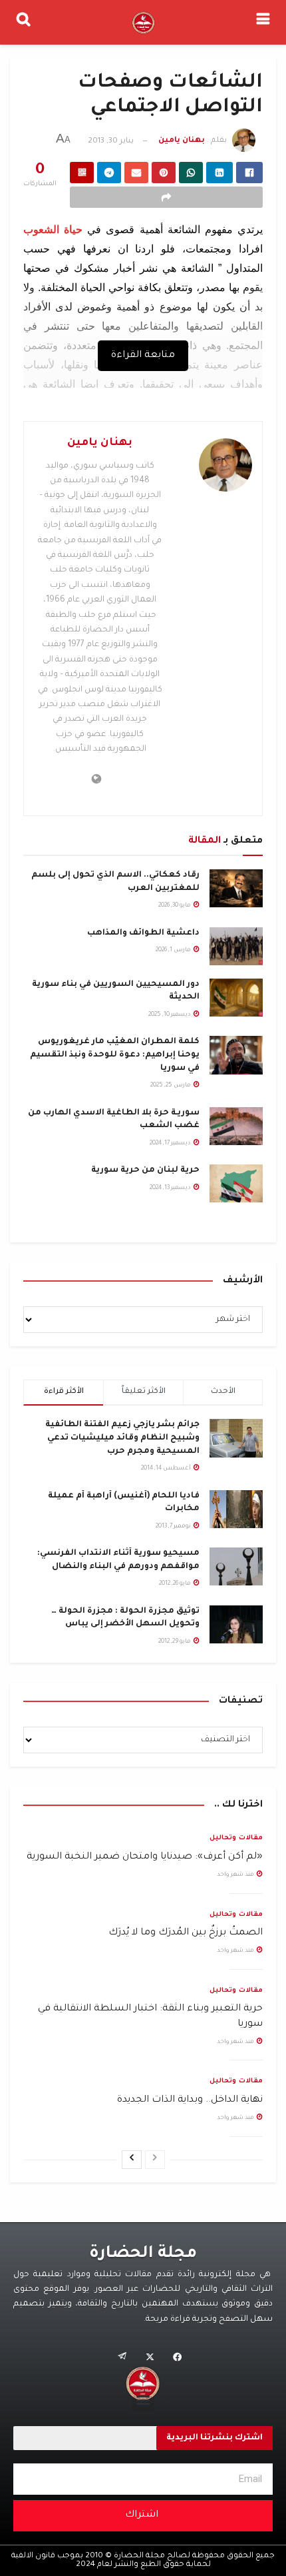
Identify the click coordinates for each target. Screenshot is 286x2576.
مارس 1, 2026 (174, 951)
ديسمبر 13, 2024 (171, 1188)
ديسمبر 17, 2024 (171, 1144)
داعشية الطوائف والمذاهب (143, 933)
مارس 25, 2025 (171, 1086)
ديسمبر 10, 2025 (170, 1015)
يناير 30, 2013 (111, 142)
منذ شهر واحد (236, 1875)
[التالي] (132, 2160)
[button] (143, 2400)
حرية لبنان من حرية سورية (145, 1170)
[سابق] (155, 2160)
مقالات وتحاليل (236, 1838)
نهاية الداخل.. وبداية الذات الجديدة (190, 2100)
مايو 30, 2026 (175, 906)
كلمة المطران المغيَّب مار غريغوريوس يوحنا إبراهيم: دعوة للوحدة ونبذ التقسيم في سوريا (115, 1055)
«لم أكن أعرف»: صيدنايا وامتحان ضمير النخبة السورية (145, 1857)
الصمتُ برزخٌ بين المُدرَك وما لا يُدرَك (186, 1933)
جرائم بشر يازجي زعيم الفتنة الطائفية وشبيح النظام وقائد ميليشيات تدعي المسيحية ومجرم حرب (122, 1438)
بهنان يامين (182, 142)
